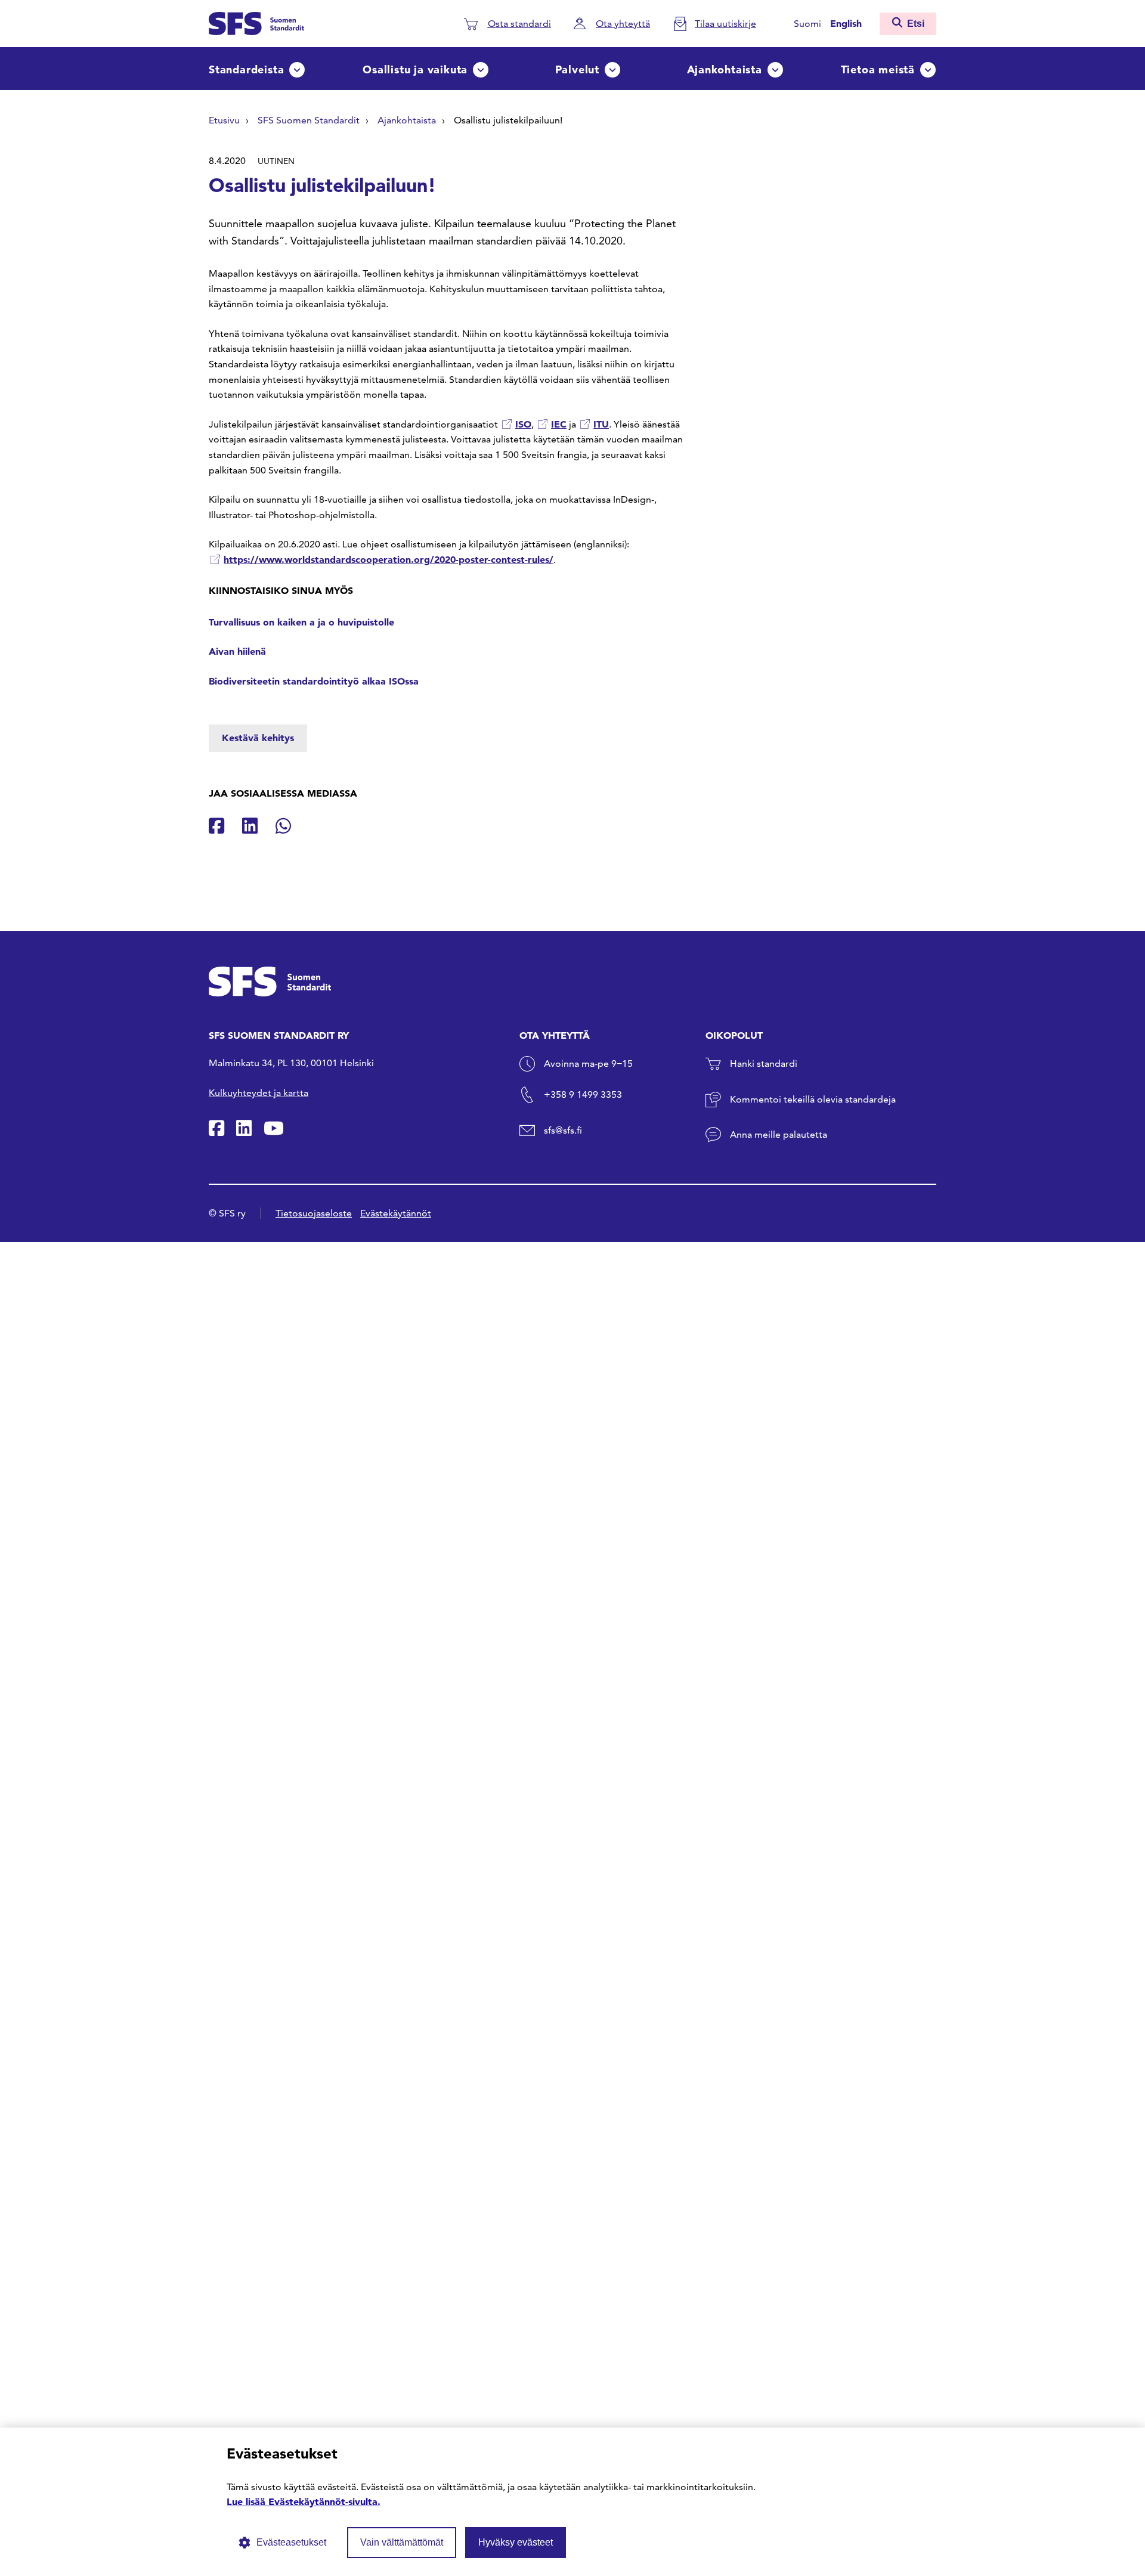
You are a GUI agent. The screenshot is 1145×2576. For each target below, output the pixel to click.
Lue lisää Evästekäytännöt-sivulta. (304, 2501)
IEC (559, 424)
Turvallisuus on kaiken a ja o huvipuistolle (301, 622)
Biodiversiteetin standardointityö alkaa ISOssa (314, 681)
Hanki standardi (764, 1063)
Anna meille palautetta (779, 1134)
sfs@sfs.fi (563, 1130)
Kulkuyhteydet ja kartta (259, 1093)
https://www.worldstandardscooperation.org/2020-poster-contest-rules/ (389, 559)
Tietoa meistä (878, 69)
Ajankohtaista (725, 69)
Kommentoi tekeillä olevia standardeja (813, 1099)
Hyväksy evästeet (516, 2542)
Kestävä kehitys (258, 738)
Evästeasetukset (291, 2542)
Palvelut (577, 69)
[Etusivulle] (256, 22)
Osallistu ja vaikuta (415, 69)
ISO (523, 424)
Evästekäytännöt (396, 1213)
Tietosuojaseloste (314, 1213)
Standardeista (246, 69)
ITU (601, 424)
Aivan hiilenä (237, 651)
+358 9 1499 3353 (583, 1095)
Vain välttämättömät (402, 2542)
